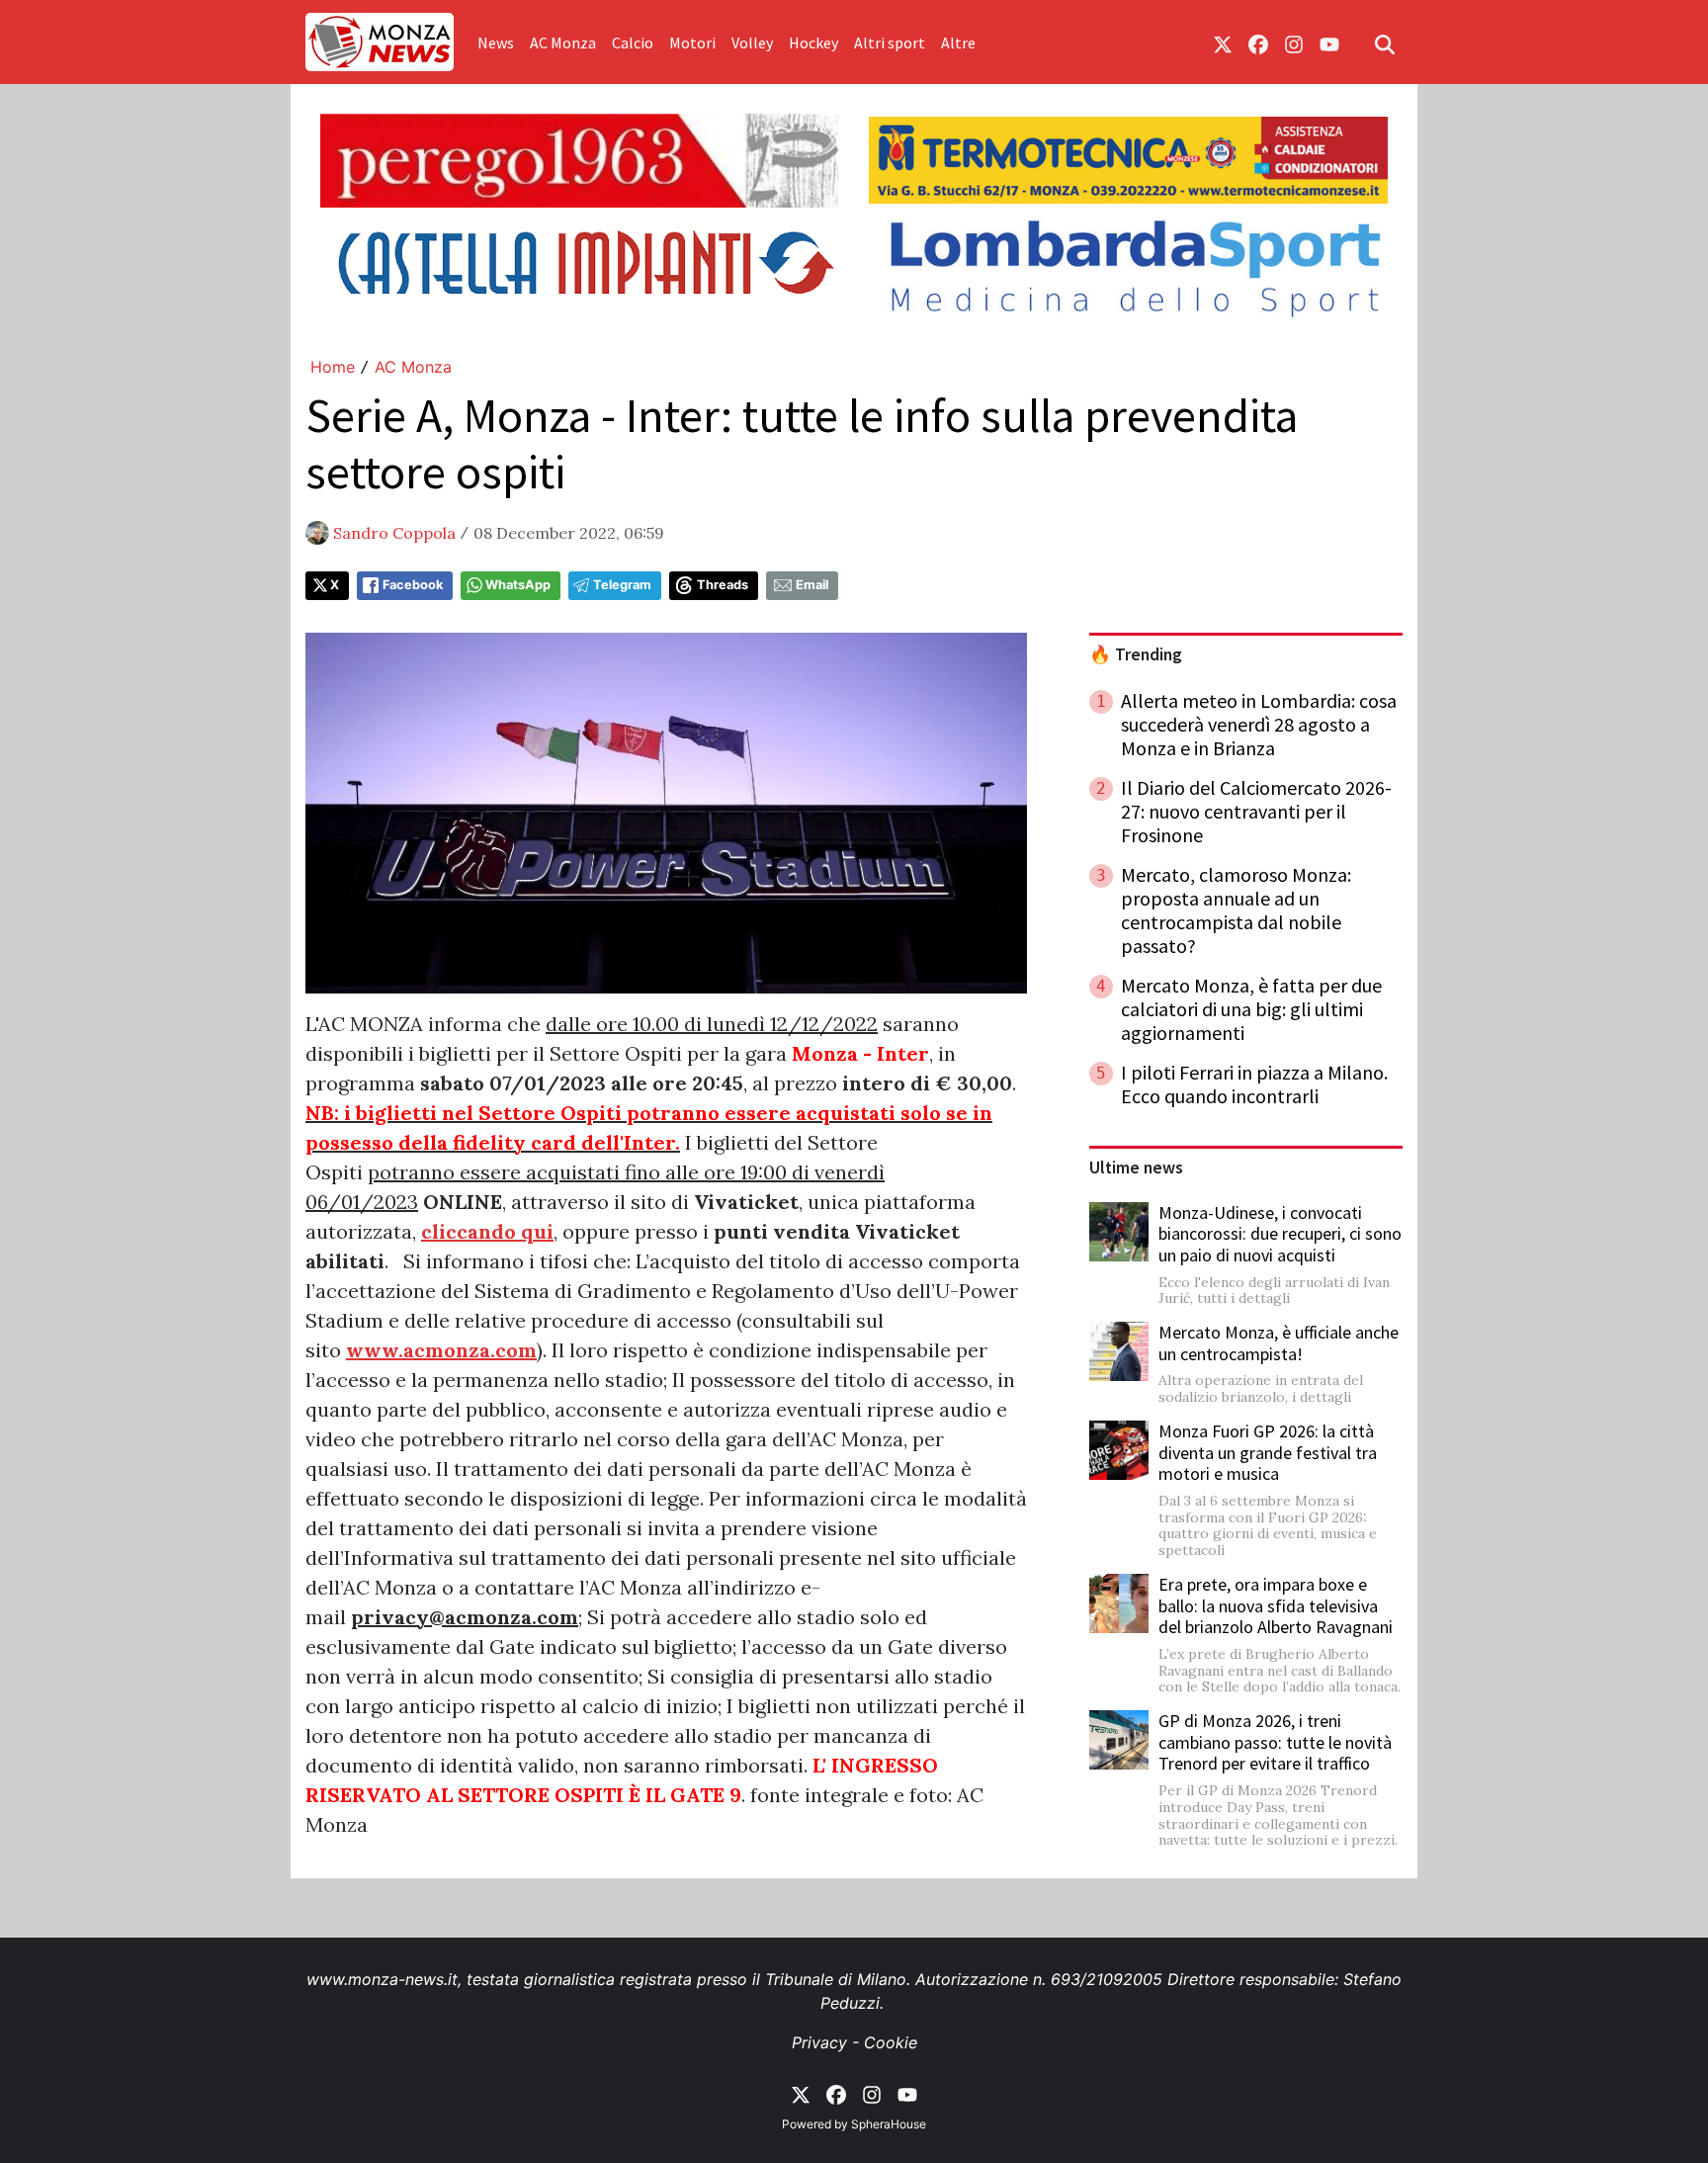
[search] (1385, 43)
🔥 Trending (1136, 654)
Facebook (413, 585)
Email (812, 585)
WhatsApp (518, 585)
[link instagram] (1294, 43)
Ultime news (1136, 1168)
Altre (958, 43)
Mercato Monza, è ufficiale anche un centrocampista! (1279, 1343)
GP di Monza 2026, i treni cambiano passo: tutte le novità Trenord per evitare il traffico (1275, 1742)
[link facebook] (1258, 43)
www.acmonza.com (441, 1350)
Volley (752, 43)
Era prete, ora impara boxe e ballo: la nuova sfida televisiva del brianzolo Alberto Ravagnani (1276, 1605)
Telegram (622, 585)
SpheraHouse (889, 2124)
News (496, 43)
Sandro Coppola (394, 533)
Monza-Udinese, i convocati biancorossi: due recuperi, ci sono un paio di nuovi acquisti (1280, 1234)
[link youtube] (1329, 43)
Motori (692, 43)
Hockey (813, 43)
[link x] (1223, 43)
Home (333, 367)
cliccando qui (487, 1231)
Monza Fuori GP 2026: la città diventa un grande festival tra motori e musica (1268, 1452)
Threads (723, 585)
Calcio (633, 43)
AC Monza (563, 43)
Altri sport (890, 43)
